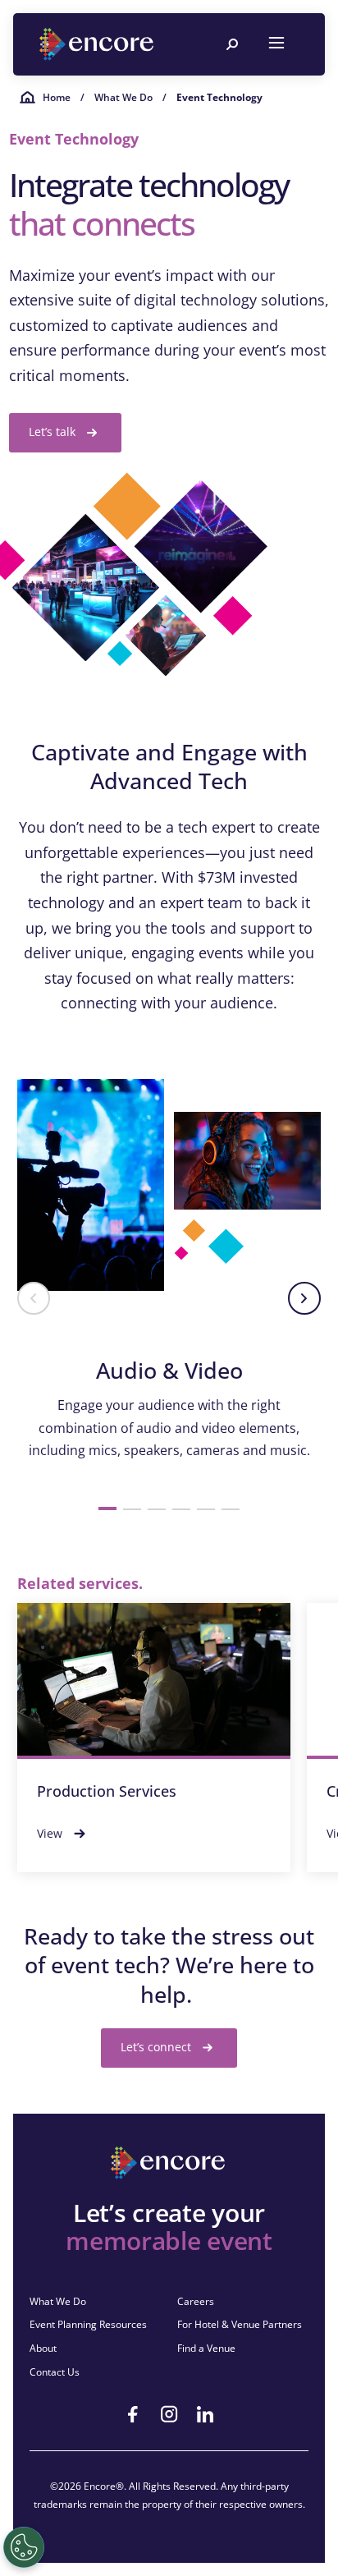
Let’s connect (156, 2047)
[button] (34, 1298)
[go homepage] (98, 44)
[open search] (232, 44)
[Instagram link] (169, 2414)
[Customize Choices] (24, 2547)
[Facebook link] (133, 2414)
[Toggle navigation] (276, 44)
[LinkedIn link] (205, 2414)
